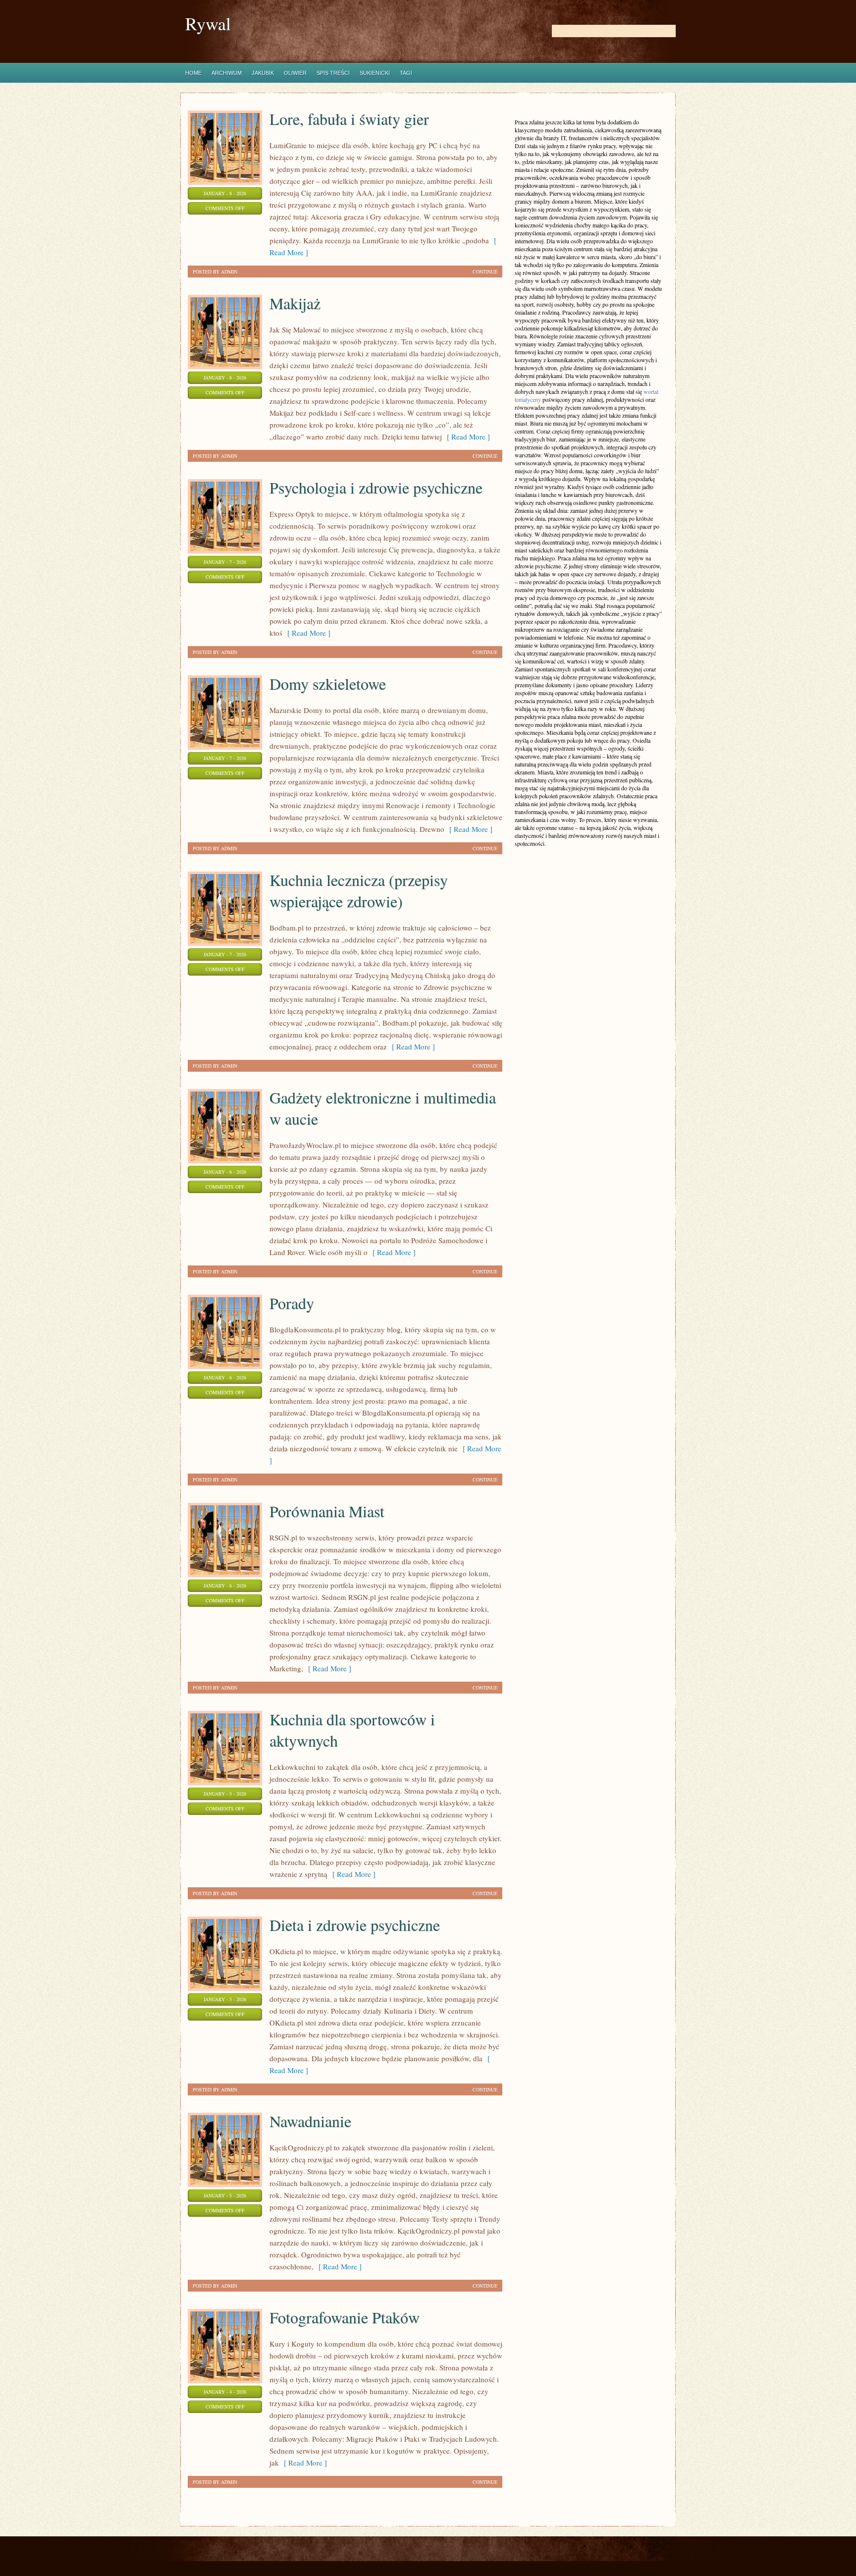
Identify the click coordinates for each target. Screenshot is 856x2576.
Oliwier (295, 73)
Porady (292, 1303)
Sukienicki (375, 73)
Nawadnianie (310, 2121)
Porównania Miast (327, 1511)
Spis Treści (333, 73)
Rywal (208, 24)
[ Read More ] (466, 437)
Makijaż (295, 303)
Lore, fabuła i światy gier (349, 119)
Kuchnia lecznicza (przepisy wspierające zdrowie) (359, 890)
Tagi (406, 73)
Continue (485, 272)
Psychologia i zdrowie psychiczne (376, 487)
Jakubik (263, 73)
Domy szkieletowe (328, 684)
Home (193, 73)
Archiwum (227, 73)
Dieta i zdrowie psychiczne (355, 1925)
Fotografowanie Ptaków (345, 2317)
